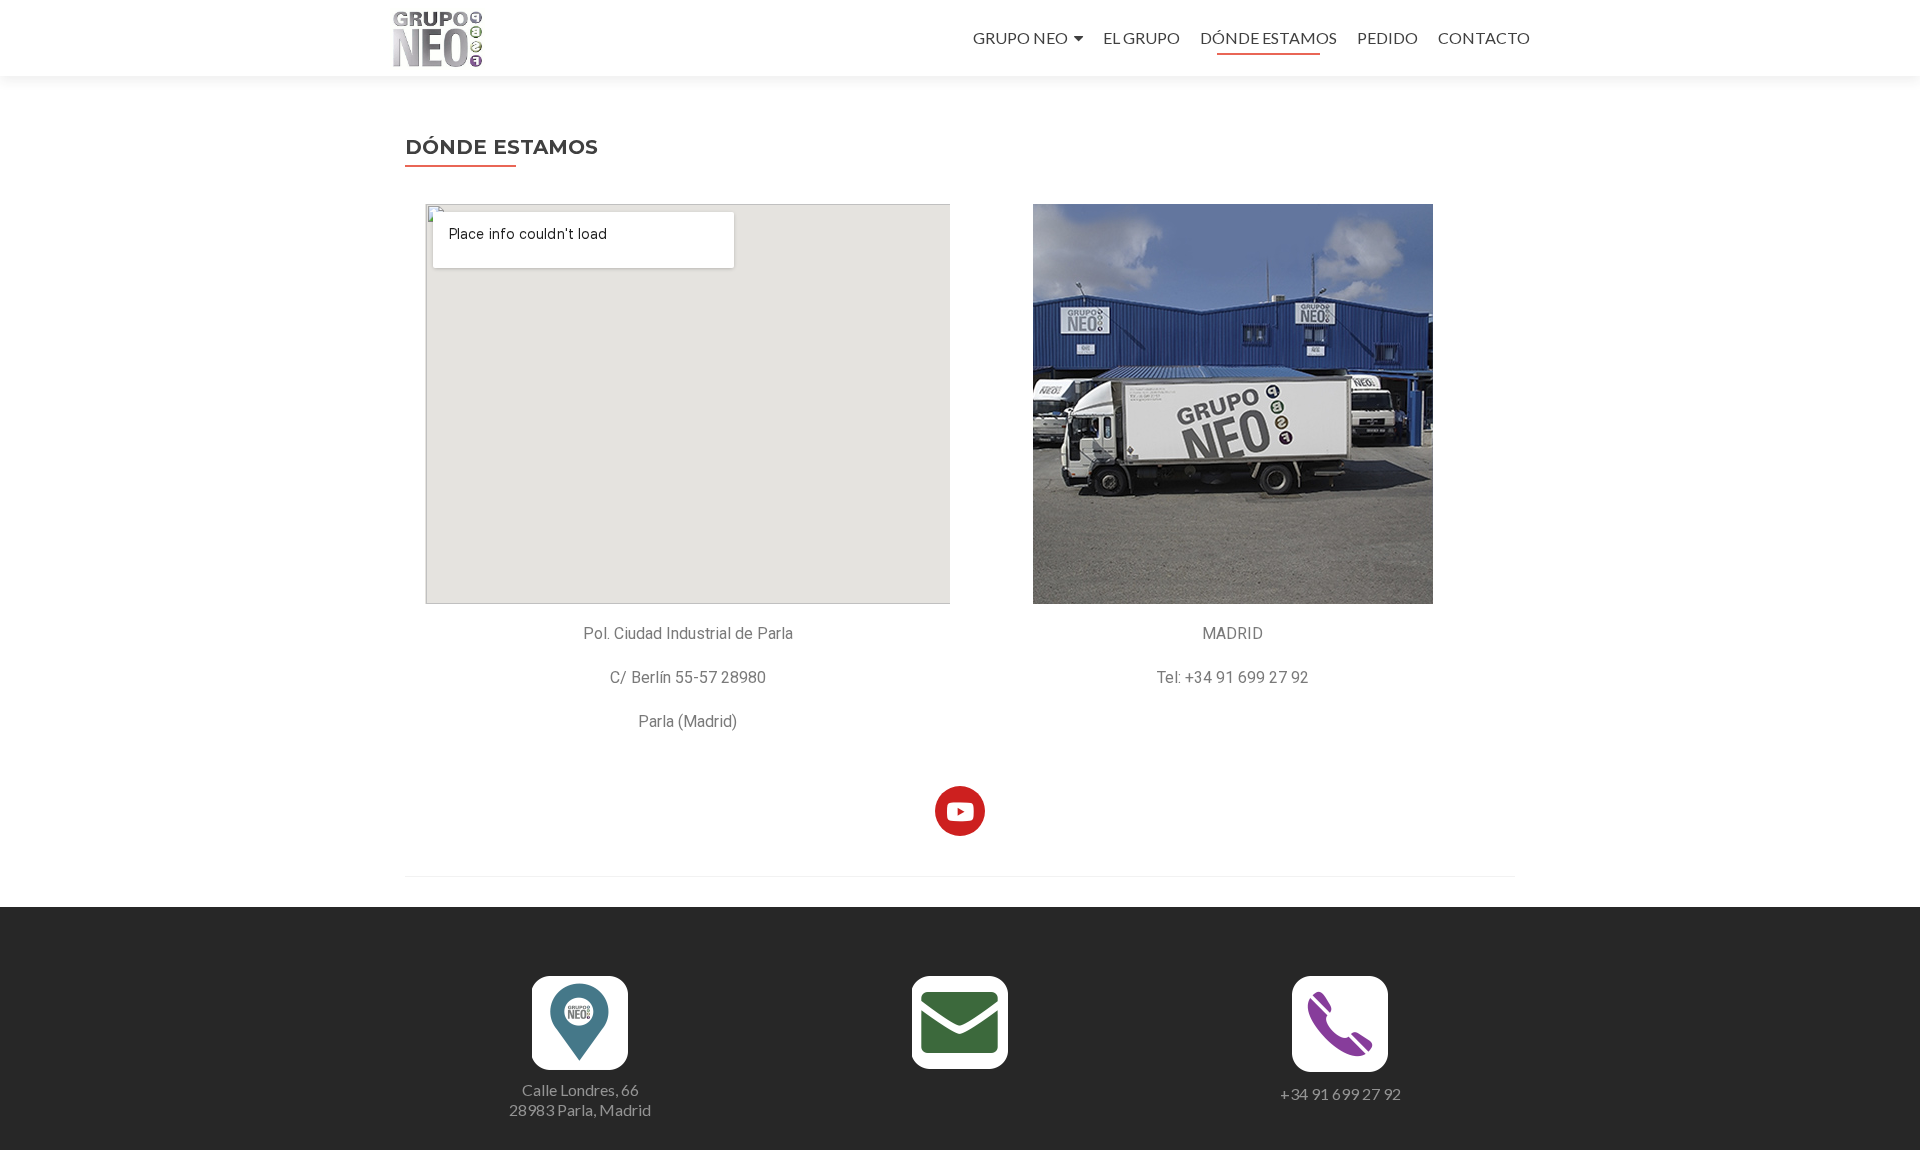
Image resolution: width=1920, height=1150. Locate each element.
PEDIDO (1387, 37)
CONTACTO (1484, 37)
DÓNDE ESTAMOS (1268, 37)
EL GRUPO (1141, 37)
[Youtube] (960, 811)
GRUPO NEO (1020, 37)
